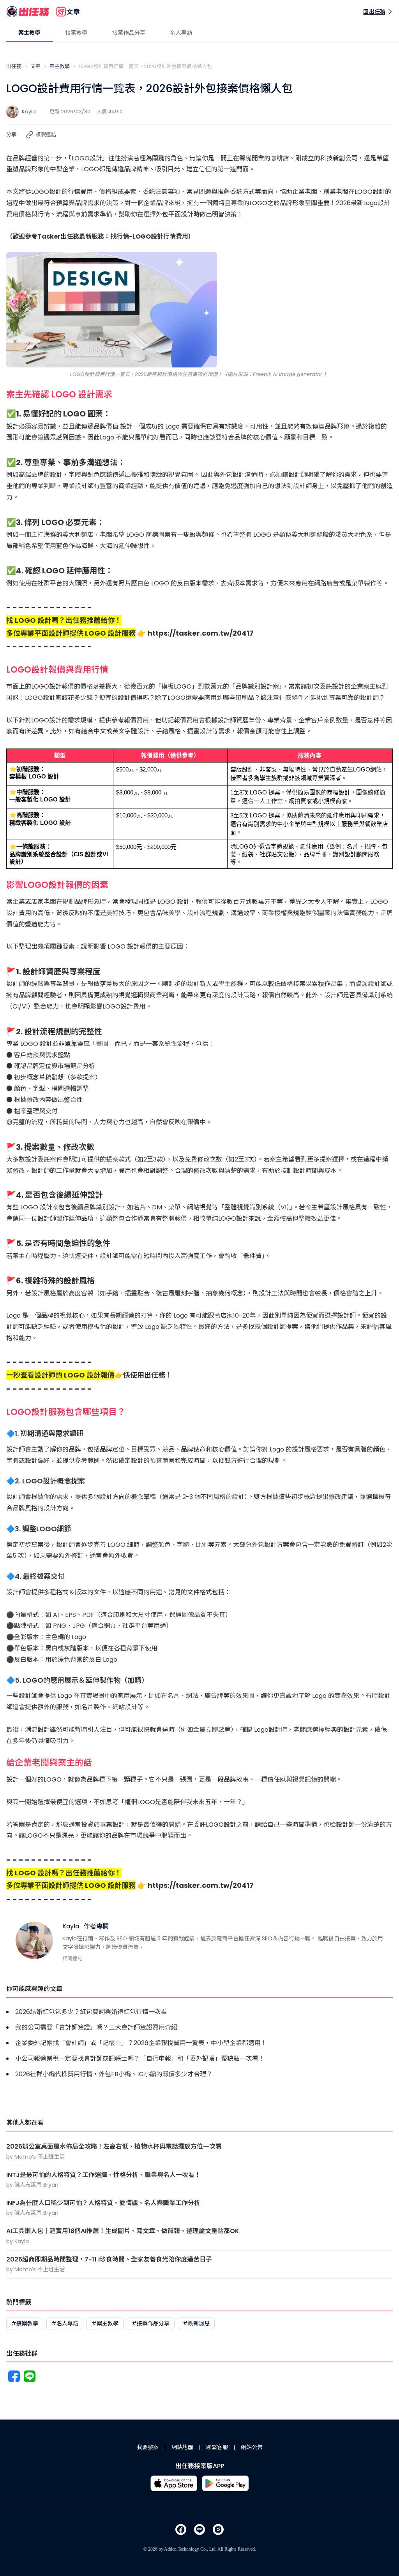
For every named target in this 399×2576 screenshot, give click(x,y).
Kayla (29, 112)
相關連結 (72, 1958)
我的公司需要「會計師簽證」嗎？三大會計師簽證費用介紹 (96, 2027)
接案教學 (77, 33)
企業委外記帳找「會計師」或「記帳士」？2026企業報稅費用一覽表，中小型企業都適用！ (141, 2043)
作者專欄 (96, 1926)
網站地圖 (182, 2447)
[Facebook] (14, 2378)
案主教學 (29, 33)
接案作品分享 (129, 33)
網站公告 (252, 2447)
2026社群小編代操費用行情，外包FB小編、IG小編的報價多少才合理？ (114, 2074)
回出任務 (374, 12)
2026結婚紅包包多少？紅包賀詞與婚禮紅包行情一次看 (91, 2012)
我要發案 (148, 2447)
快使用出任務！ (148, 1375)
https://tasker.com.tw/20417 (201, 633)
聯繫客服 (217, 2447)
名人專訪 (181, 33)
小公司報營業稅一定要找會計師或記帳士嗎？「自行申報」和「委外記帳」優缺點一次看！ (140, 2059)
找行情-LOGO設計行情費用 (149, 236)
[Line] (30, 2378)
